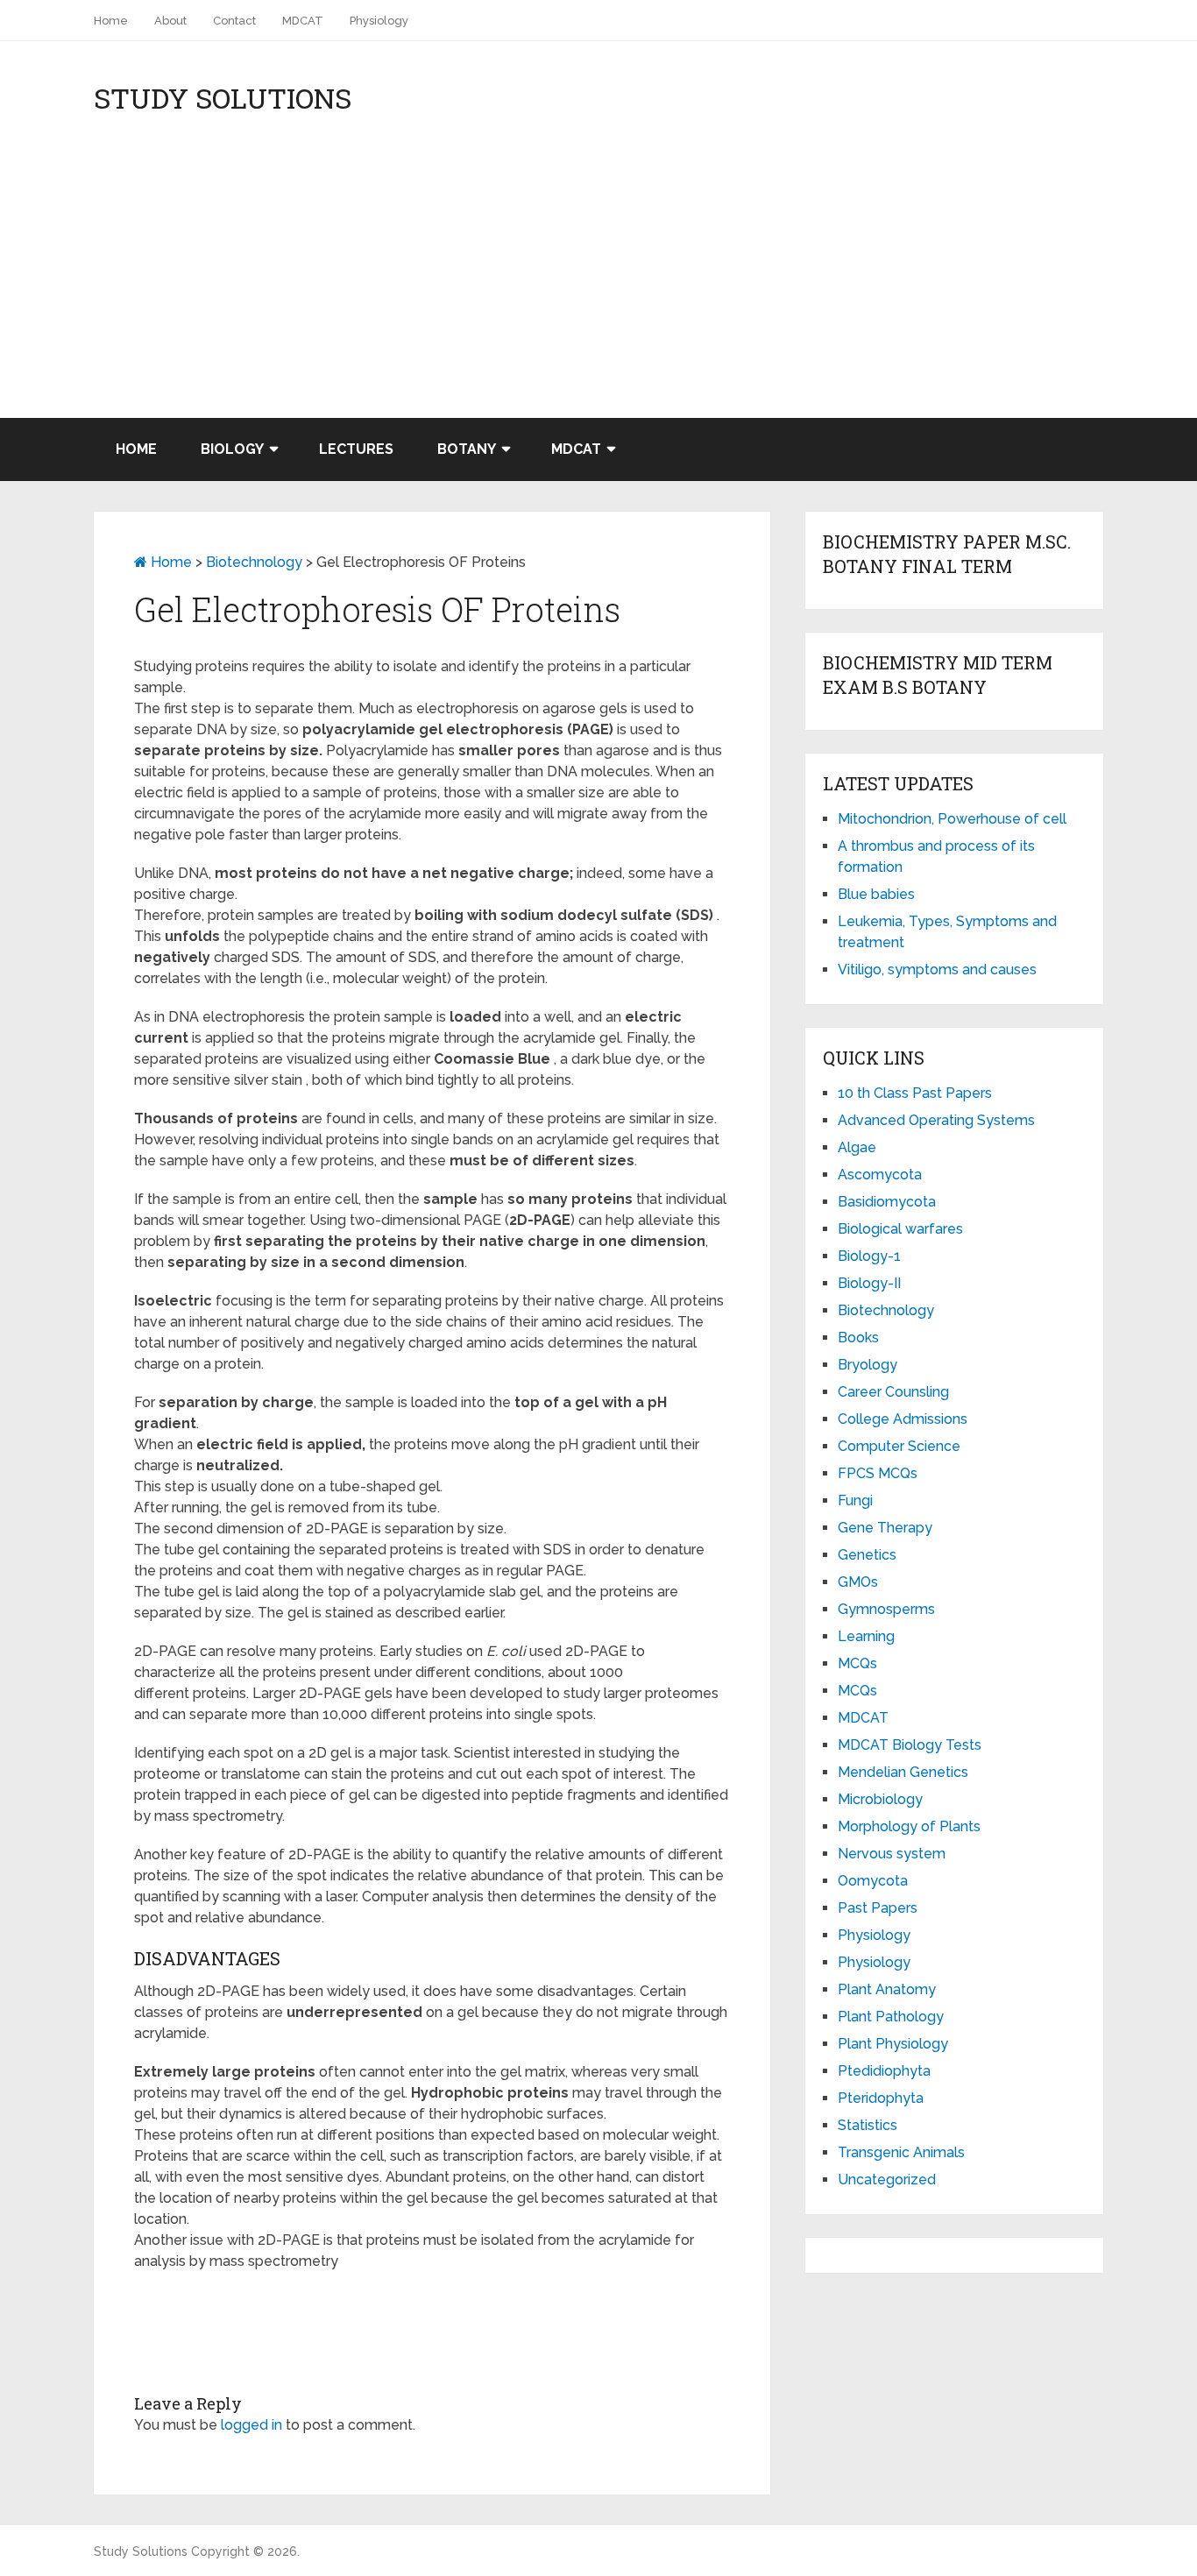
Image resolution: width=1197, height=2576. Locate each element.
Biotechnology (254, 562)
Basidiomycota (887, 1202)
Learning (866, 1636)
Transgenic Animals (901, 2152)
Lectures (356, 449)
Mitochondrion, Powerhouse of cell (952, 819)
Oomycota (873, 1881)
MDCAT (303, 21)
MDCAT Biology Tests (910, 1745)
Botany (467, 449)
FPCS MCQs (878, 1473)
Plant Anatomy (887, 1989)
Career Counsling (893, 1392)
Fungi (855, 1500)
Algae (857, 1147)
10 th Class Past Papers (915, 1093)
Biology (232, 449)
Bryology (868, 1365)
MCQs (857, 1663)
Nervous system (892, 1854)
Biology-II (869, 1283)
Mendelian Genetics (903, 1772)
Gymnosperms (886, 1609)
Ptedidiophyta (884, 2071)
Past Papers (878, 1908)
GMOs (858, 1582)
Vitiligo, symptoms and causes (937, 970)
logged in (251, 2425)
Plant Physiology (893, 2044)
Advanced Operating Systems (936, 1120)
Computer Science (899, 1446)
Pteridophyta (881, 2098)
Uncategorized (887, 2180)
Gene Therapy (885, 1528)
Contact (234, 21)
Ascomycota (880, 1175)
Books (858, 1338)
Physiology (379, 21)
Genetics (867, 1555)
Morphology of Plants (909, 1826)
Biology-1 (869, 1256)
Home (111, 21)
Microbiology (880, 1799)
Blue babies (876, 894)
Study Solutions (223, 98)
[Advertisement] (598, 287)
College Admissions (903, 1419)
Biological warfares (900, 1229)
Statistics (868, 2125)
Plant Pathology (891, 2017)
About (170, 21)
